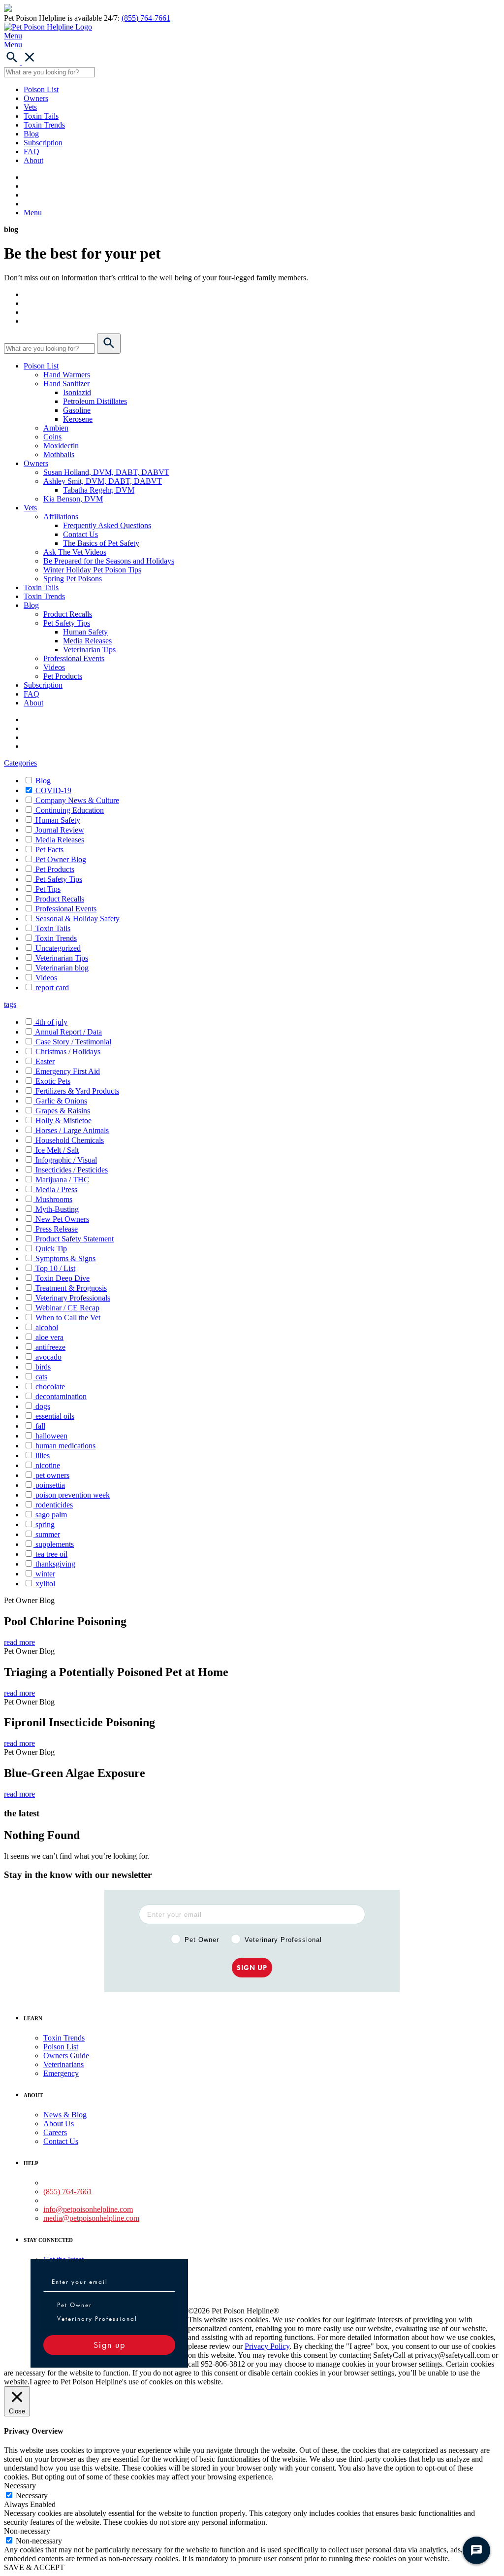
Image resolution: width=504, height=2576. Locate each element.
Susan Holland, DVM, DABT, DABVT (106, 472)
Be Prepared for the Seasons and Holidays (109, 561)
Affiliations (61, 517)
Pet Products (63, 676)
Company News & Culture (77, 800)
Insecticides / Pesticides (72, 1170)
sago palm (51, 1515)
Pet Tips (48, 889)
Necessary (32, 2495)
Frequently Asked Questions (107, 525)
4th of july (51, 1022)
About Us (59, 2124)
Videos (54, 667)
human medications (65, 1446)
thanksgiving (55, 1564)
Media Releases (87, 641)
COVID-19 (53, 790)
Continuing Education (70, 810)
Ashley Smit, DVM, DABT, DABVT (103, 481)
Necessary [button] (20, 2486)
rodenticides (54, 1505)
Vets (30, 107)
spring (45, 1524)
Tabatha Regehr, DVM (99, 490)
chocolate (50, 1387)
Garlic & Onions (61, 1101)
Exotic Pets (53, 1081)
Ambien (56, 428)
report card (52, 987)
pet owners (52, 1475)
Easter (45, 1061)
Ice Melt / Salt (57, 1150)
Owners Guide (66, 2056)
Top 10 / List (55, 1268)
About (33, 160)
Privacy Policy (267, 2346)
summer (48, 1534)
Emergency (61, 2073)
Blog (31, 134)
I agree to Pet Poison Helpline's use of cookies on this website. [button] (126, 2382)
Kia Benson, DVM (73, 499)
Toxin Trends (44, 125)
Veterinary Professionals (73, 1298)
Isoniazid (77, 392)
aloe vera (49, 1337)
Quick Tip (51, 1249)
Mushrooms (54, 1199)
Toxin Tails (41, 116)
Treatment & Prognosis (71, 1288)
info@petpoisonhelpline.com (88, 2209)
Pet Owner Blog (61, 859)
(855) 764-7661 (146, 18)
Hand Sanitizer (66, 384)
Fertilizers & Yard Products (77, 1091)
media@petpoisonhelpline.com (91, 2218)
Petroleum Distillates (95, 401)
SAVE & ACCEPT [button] (34, 2567)
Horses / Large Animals (72, 1130)
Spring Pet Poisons (73, 579)
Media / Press (56, 1189)
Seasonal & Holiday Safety (78, 919)
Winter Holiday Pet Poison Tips (92, 570)
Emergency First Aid (68, 1071)
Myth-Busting (57, 1209)
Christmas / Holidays (68, 1052)
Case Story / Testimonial (73, 1042)
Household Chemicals (70, 1140)
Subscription (43, 143)
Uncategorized (58, 948)
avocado (48, 1357)
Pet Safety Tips (67, 623)
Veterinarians (63, 2064)
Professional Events (74, 658)
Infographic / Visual (66, 1160)
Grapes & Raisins (63, 1111)
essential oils (55, 1416)
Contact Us (80, 534)
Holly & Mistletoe (63, 1121)
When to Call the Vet (68, 1318)
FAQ (31, 151)
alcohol (47, 1327)
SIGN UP (252, 1968)
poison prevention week (73, 1495)
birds (43, 1367)
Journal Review (60, 830)
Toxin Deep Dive (63, 1278)
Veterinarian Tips (89, 650)
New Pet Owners (62, 1219)
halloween (51, 1436)
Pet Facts (49, 850)
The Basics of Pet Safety (101, 543)
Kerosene (78, 419)
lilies (43, 1455)
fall (40, 1426)
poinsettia (50, 1485)
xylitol (45, 1584)
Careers (55, 2132)
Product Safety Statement (75, 1239)
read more (19, 1642)
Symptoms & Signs (65, 1258)
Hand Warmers (67, 375)
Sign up (110, 2345)
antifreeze (50, 1347)
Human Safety (85, 632)
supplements (55, 1544)
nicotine (48, 1465)
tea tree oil (51, 1554)
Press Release (57, 1229)
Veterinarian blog (62, 968)
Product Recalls (68, 614)
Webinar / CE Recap (67, 1308)
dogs (43, 1406)
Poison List (41, 89)
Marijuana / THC (62, 1180)
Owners (36, 98)
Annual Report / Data (68, 1032)
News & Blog (65, 2115)
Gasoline (77, 410)
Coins (52, 437)
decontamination (61, 1396)
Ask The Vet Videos (75, 552)
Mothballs (59, 454)
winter (45, 1574)
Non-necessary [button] (27, 2531)
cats (41, 1377)
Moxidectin (61, 446)
